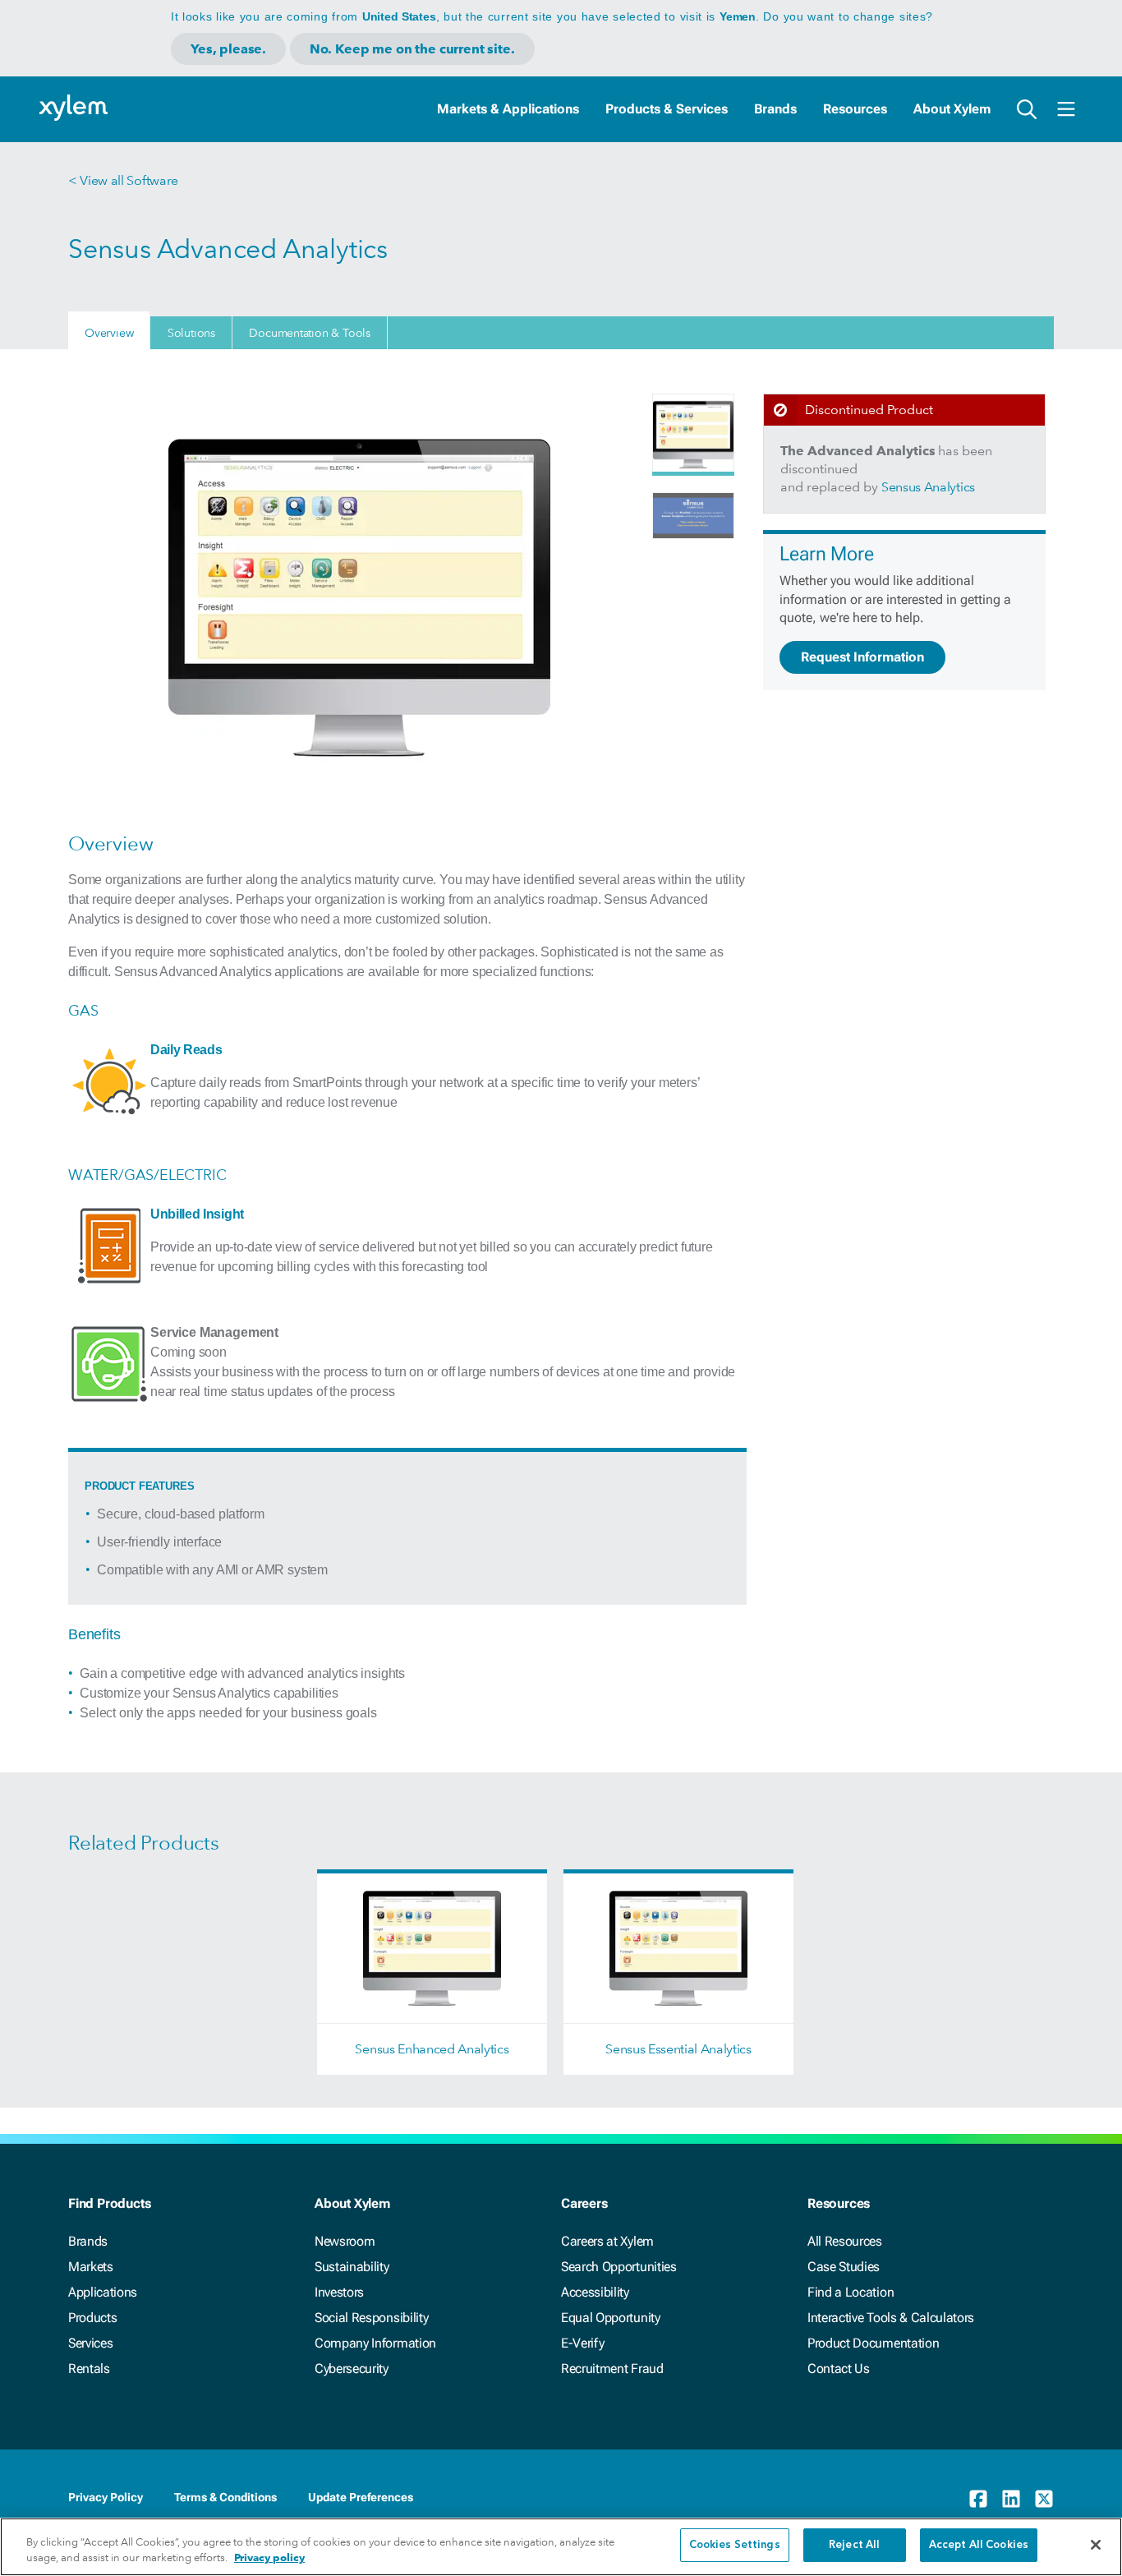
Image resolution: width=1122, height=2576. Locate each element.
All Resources (845, 2241)
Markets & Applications (508, 109)
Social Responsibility (371, 2318)
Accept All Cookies (979, 2545)
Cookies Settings (735, 2545)
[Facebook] (978, 2499)
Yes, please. (228, 49)
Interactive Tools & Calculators (891, 2318)
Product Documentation (873, 2343)
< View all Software (123, 180)
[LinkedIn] (1011, 2499)
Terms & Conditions (225, 2497)
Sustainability (352, 2267)
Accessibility (595, 2292)
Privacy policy (269, 2558)
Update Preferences (361, 2497)
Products (92, 2318)
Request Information (862, 657)
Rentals (89, 2369)
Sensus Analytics (928, 487)
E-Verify (582, 2343)
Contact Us (839, 2369)
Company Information (375, 2343)
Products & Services (667, 109)
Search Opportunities (619, 2267)
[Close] (1096, 2545)
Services (90, 2343)
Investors (339, 2292)
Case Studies (844, 2267)
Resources (855, 109)
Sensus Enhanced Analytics (432, 2049)
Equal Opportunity (611, 2318)
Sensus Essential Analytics (678, 2049)
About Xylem (952, 109)
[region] (561, 2547)
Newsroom (345, 2241)
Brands (775, 109)
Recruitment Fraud (612, 2369)
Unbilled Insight (197, 1214)
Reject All (854, 2545)
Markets (91, 2267)
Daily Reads (186, 1050)
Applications (103, 2292)
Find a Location (851, 2292)
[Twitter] (1044, 2499)
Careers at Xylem (607, 2241)
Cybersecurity (352, 2369)
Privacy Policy (106, 2497)
